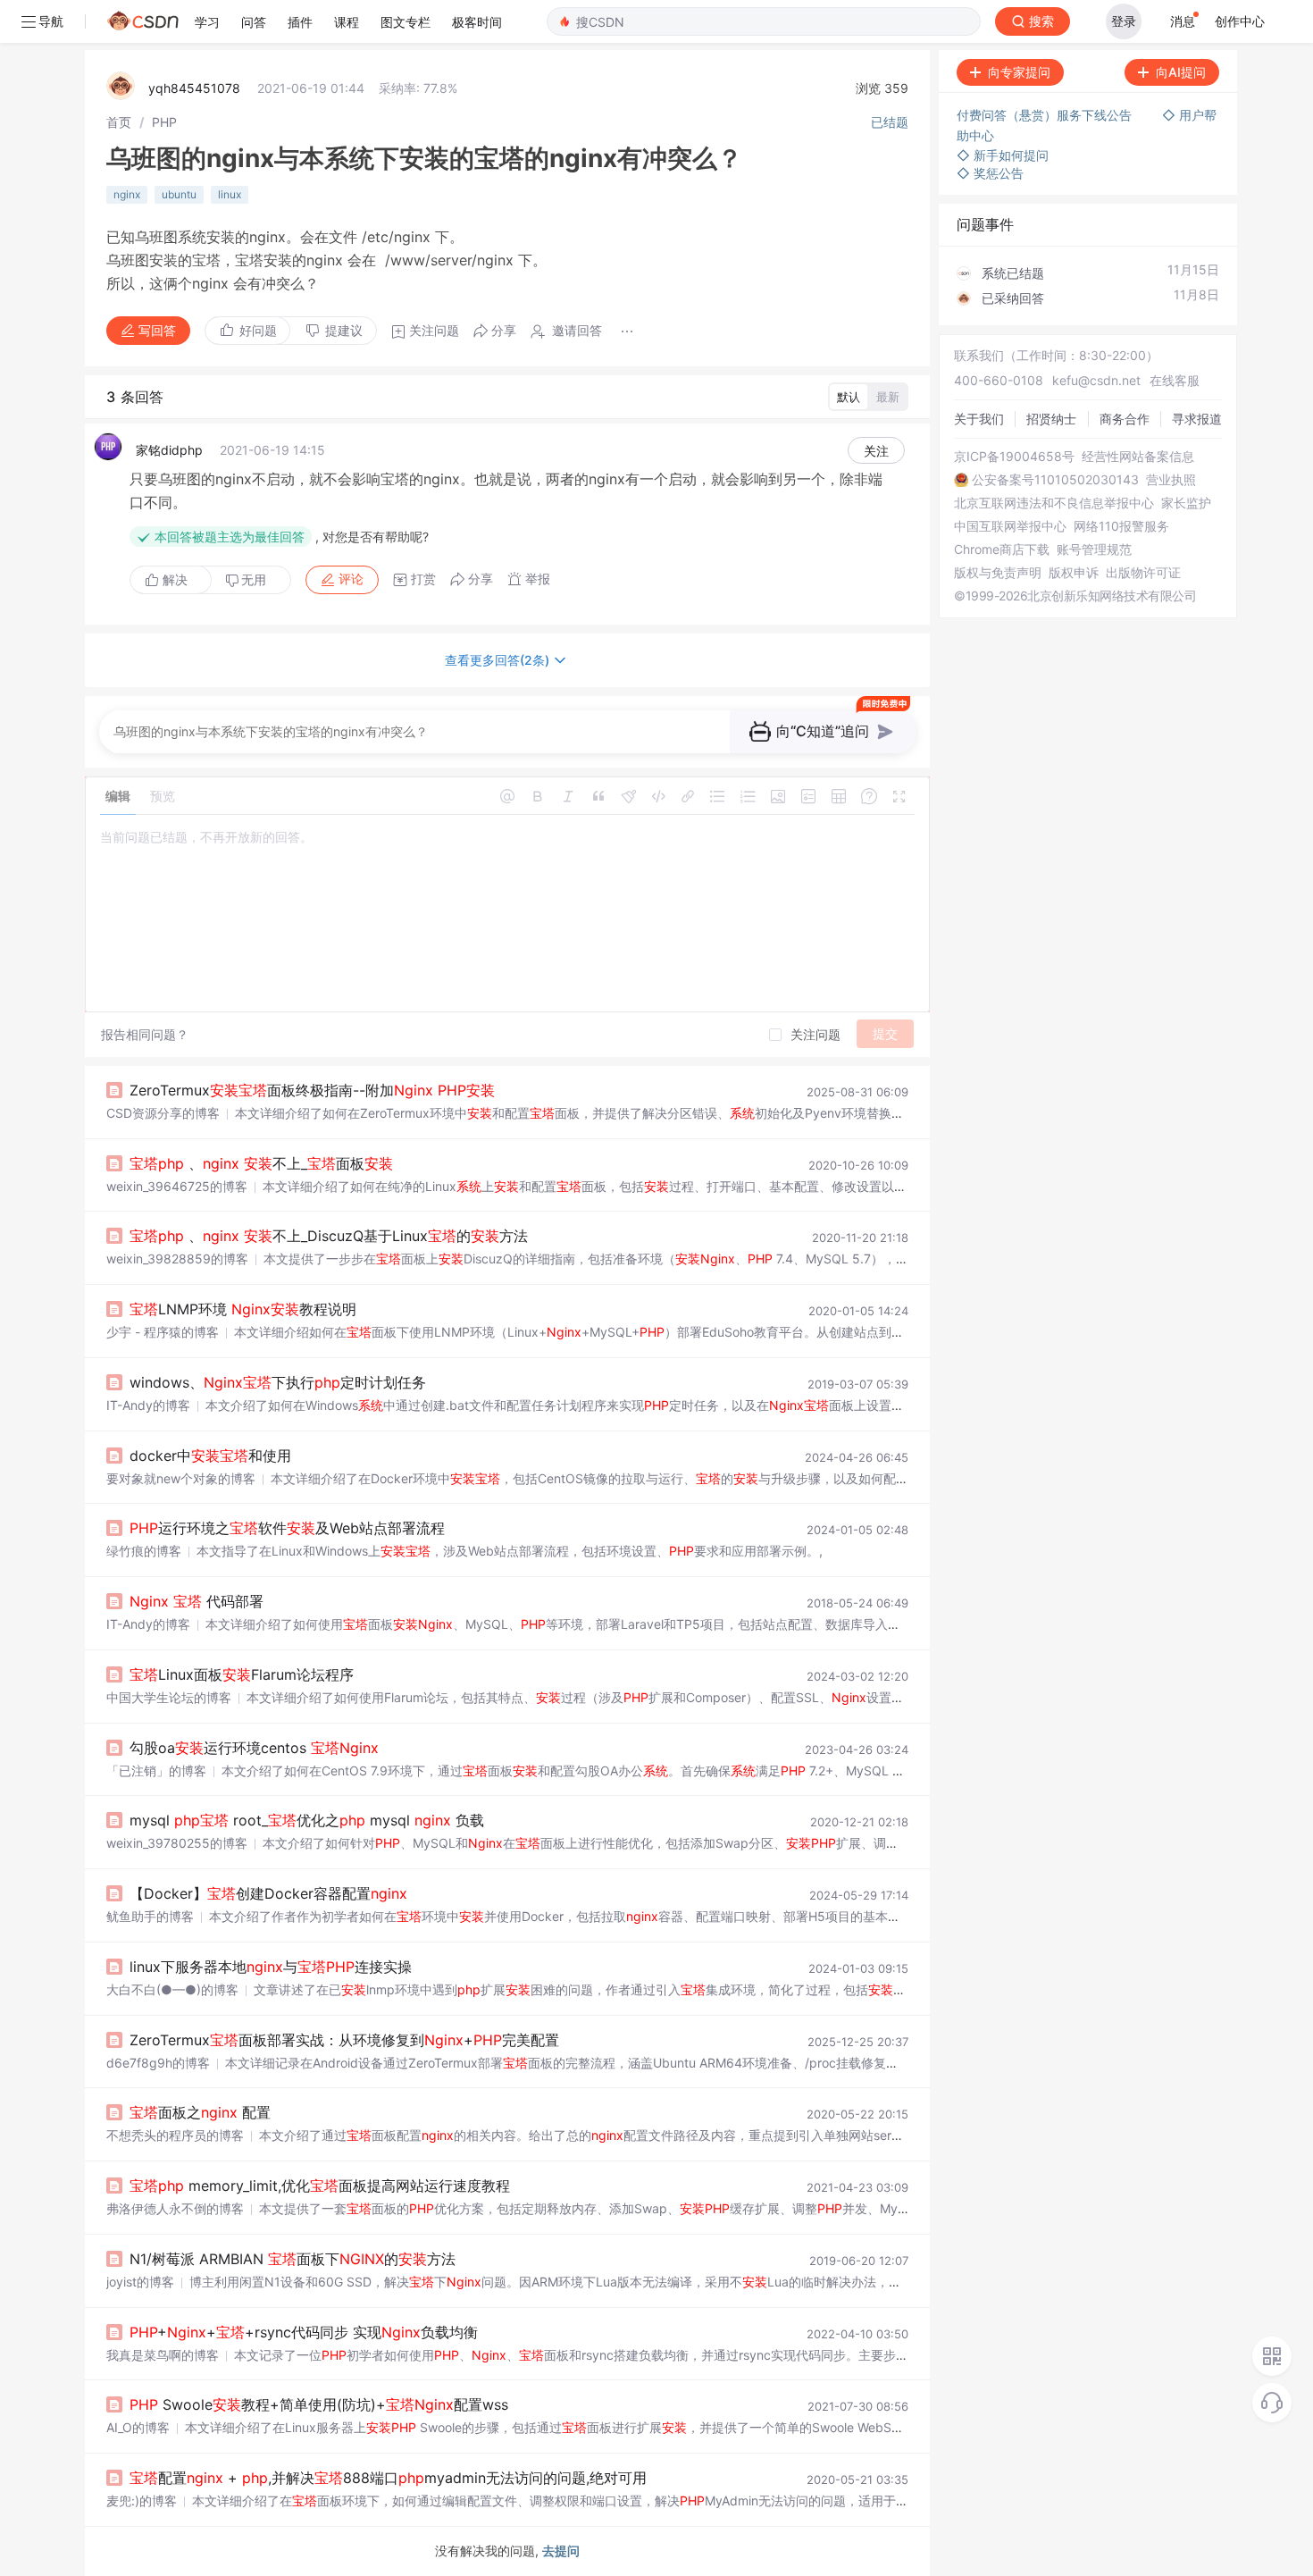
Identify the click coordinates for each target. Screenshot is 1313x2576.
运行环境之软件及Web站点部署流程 (287, 1528)
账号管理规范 (1094, 550)
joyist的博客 (140, 2282)
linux (230, 194)
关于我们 (979, 419)
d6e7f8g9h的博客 (158, 2063)
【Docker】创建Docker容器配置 (268, 1893)
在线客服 (1175, 380)
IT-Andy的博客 (148, 1405)
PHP (164, 122)
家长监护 (1186, 503)
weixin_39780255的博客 (177, 1843)
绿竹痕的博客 (144, 1551)
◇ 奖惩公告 (990, 173)
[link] (119, 122)
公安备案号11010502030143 (1055, 480)
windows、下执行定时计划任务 (278, 1382)
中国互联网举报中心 (1010, 526)
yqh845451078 (194, 88)
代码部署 (197, 1601)
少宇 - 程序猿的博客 (163, 1332)
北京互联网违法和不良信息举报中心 (1054, 503)
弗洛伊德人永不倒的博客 (175, 2208)
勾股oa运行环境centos (254, 1748)
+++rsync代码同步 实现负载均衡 (304, 2332)
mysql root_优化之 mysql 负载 (307, 1820)
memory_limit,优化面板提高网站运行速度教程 (320, 2186)
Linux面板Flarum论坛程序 (242, 1674)
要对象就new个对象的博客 (181, 1478)
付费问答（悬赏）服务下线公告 (1046, 115)
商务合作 (1125, 419)
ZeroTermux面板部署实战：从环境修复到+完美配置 (344, 2040)
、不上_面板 (261, 1163)
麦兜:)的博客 (142, 2500)
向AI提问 (1181, 72)
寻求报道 (1197, 419)
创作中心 (1240, 21)
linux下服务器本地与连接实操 (271, 1967)
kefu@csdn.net (1096, 380)
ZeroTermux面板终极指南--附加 (312, 1090)
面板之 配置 (200, 2112)
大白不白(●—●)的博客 (172, 1989)
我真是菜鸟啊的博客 (163, 2355)
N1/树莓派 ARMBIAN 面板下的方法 (293, 2259)
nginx (127, 194)
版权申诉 (1074, 573)
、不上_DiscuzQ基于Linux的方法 (329, 1236)
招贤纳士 (1051, 419)
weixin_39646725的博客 (177, 1186)
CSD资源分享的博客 (163, 1113)
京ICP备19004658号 (1014, 457)
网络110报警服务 (1121, 526)
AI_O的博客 (138, 2427)
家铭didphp (169, 450)
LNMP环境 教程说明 (243, 1309)
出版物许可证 (1143, 573)
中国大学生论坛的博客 (169, 1697)
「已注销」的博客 (156, 1770)
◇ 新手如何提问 (1003, 155)
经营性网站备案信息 (1138, 457)
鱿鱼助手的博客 (150, 1916)
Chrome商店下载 (1002, 550)
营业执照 (1171, 480)
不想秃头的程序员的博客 (175, 2135)
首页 (119, 122)
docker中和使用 (210, 1456)
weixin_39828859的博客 (177, 1259)
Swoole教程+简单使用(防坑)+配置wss (319, 2404)
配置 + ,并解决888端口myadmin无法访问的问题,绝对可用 (388, 2478)
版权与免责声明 (998, 573)
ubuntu (179, 194)
